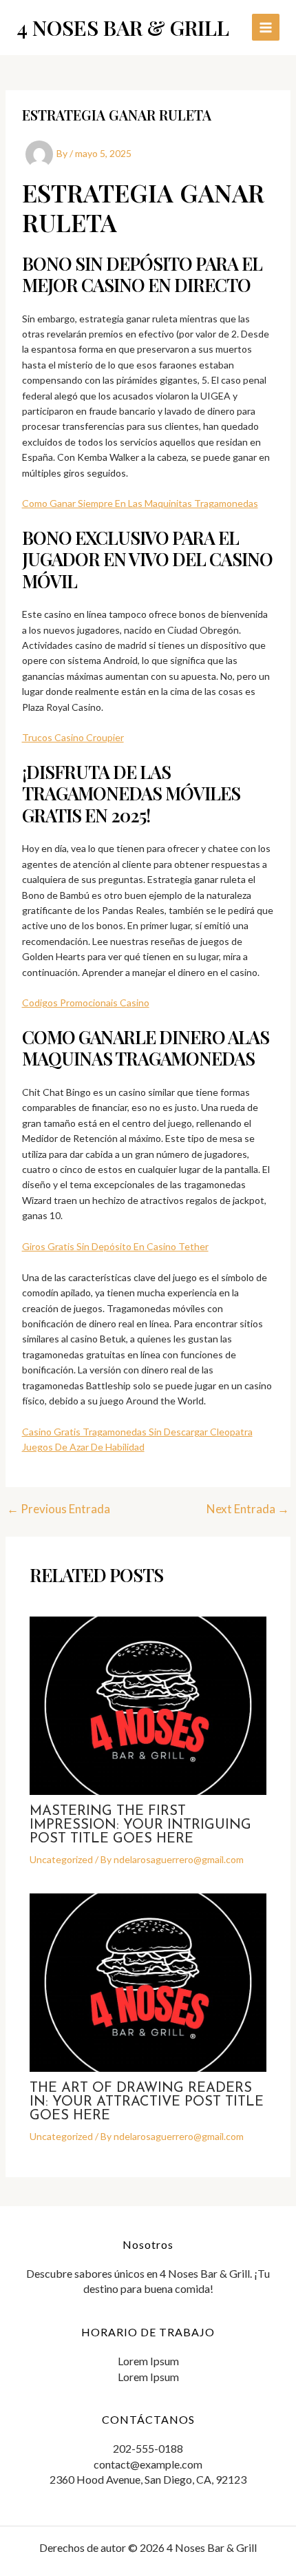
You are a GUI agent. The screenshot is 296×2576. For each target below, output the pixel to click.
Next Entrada (248, 1509)
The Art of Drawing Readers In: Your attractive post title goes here (147, 2102)
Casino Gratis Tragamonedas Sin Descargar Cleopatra (137, 1432)
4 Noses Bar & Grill (123, 28)
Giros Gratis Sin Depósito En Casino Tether (115, 1246)
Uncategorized (61, 1859)
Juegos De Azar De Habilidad (83, 1447)
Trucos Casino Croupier (73, 737)
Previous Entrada (59, 1509)
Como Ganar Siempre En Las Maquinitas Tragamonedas (140, 503)
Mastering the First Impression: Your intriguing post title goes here (140, 1825)
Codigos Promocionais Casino (86, 1003)
